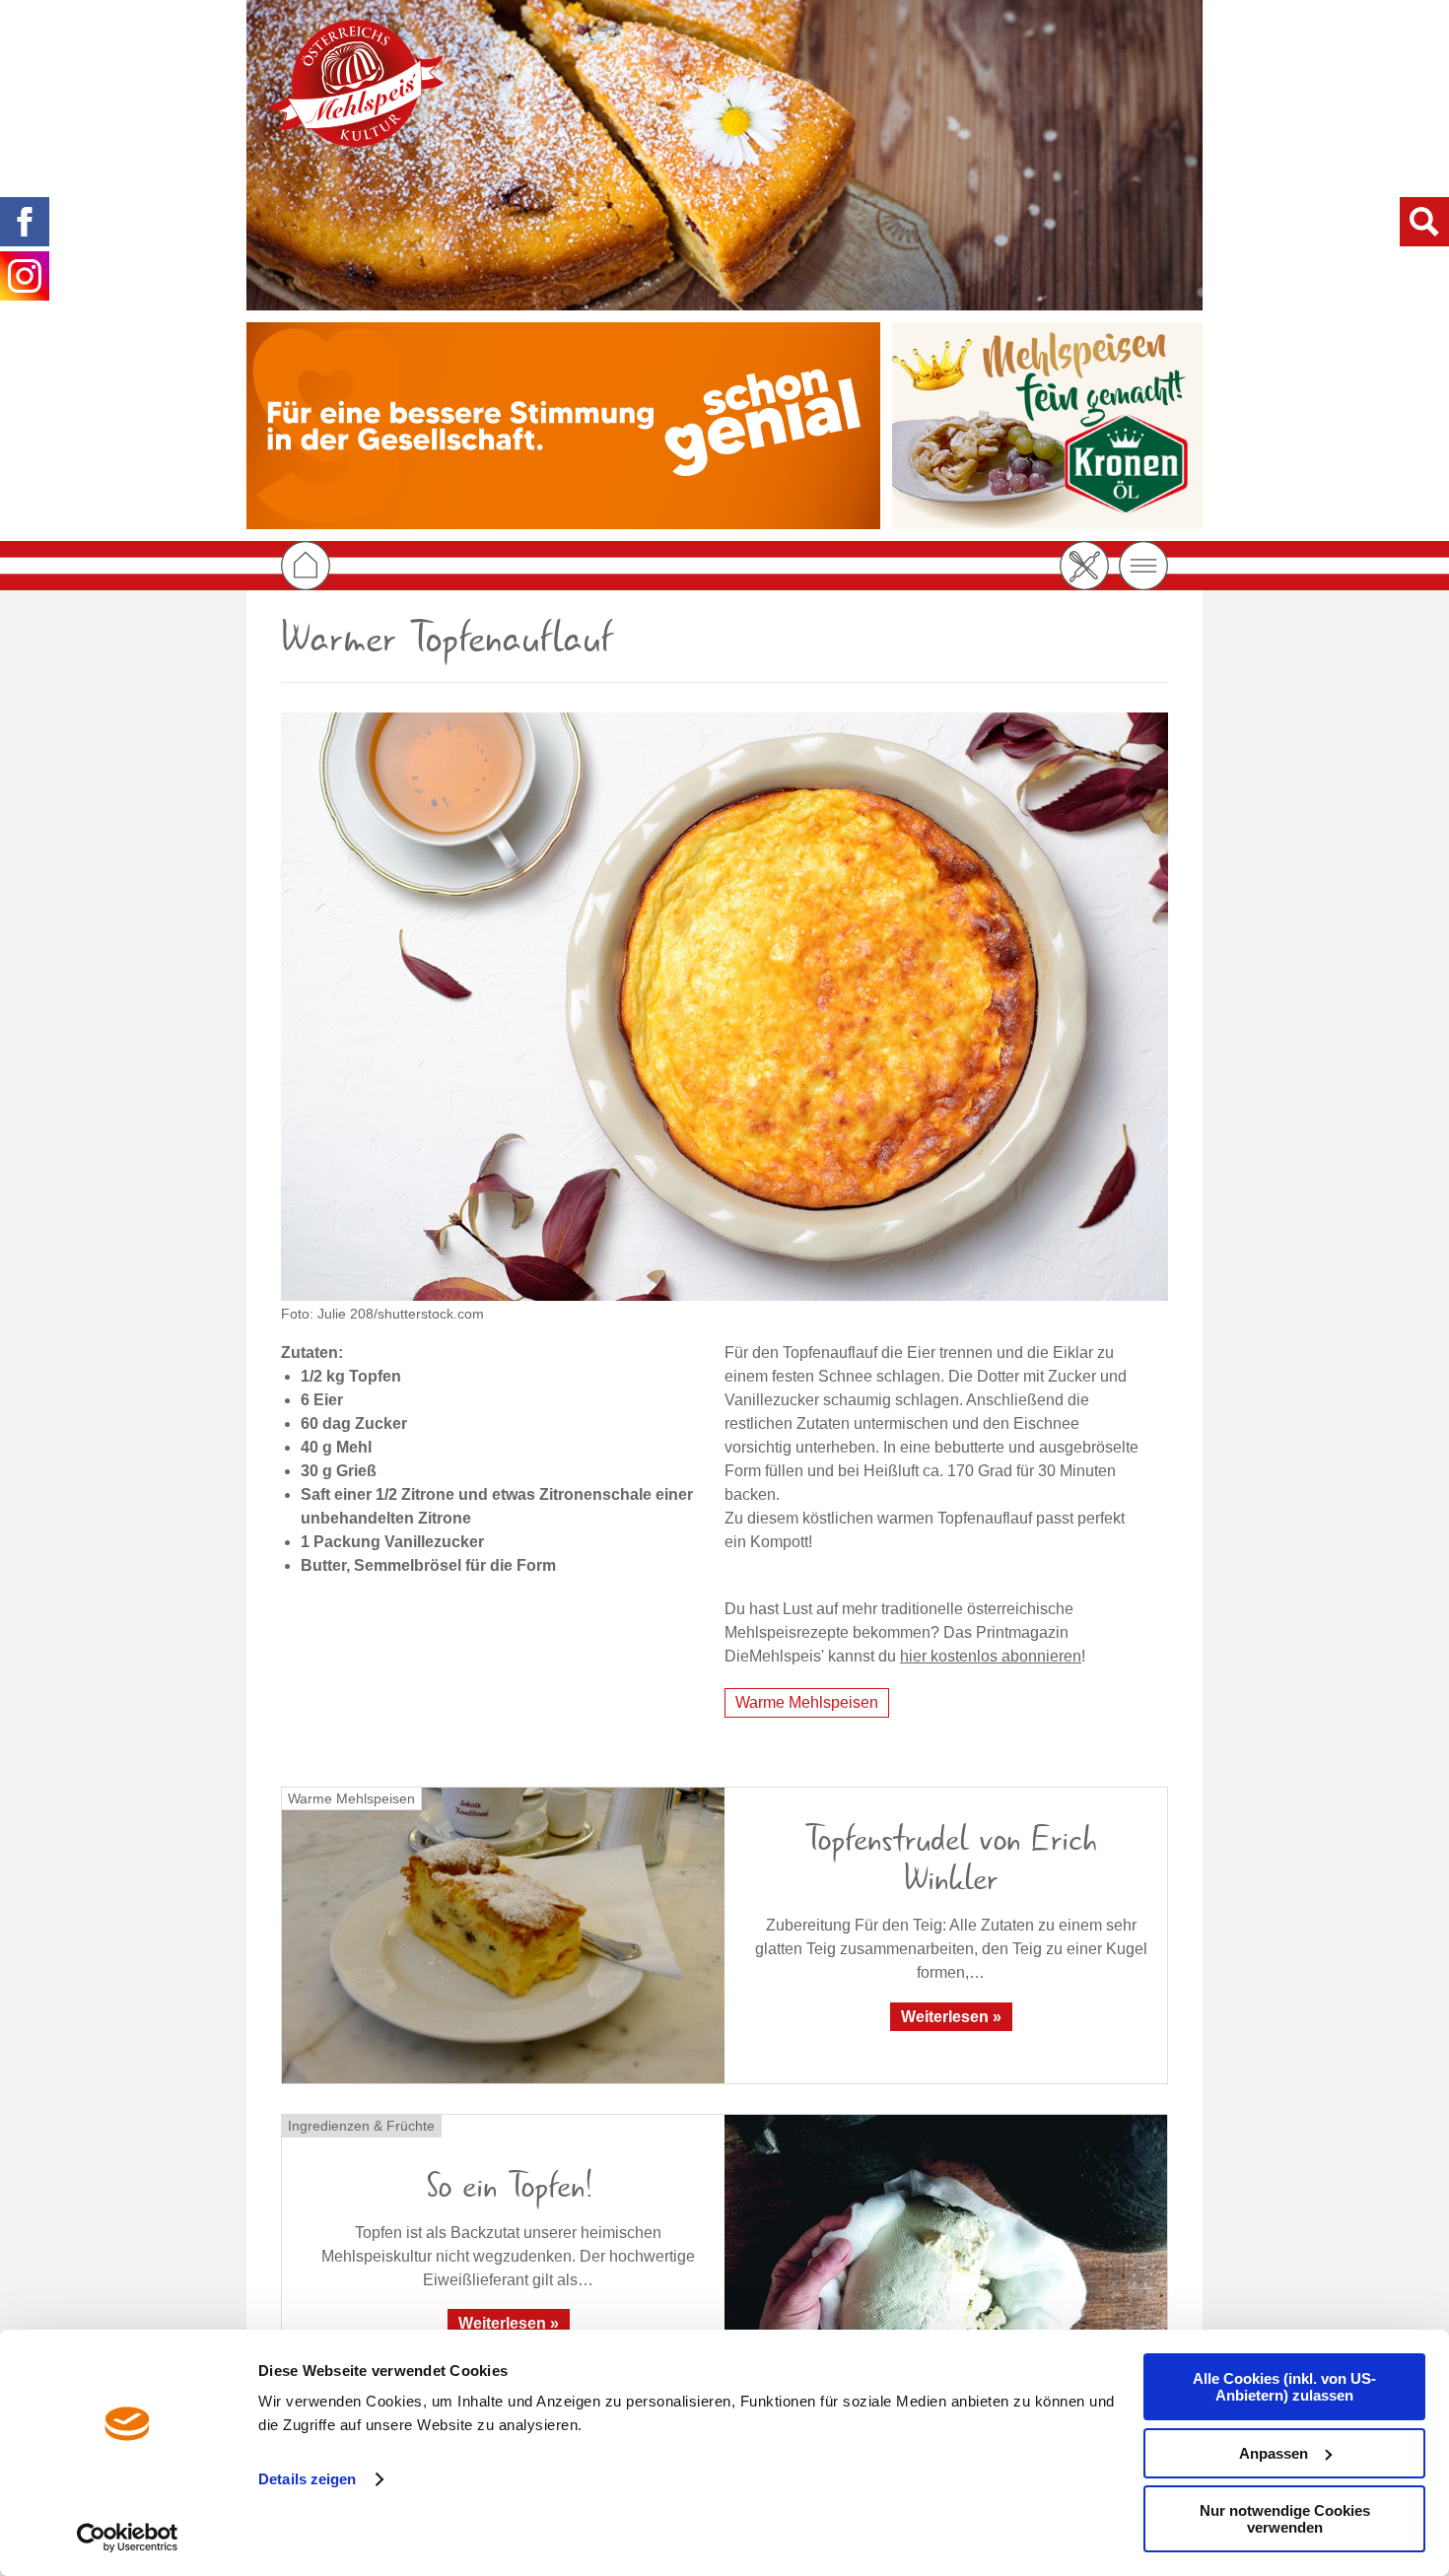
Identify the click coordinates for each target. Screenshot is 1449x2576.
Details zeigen (307, 2479)
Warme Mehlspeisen (807, 1702)
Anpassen (1274, 2453)
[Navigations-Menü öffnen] (1143, 566)
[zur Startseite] (355, 83)
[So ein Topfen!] (946, 2262)
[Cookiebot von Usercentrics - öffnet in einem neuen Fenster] (128, 2538)
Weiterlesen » (951, 2017)
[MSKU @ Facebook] (25, 222)
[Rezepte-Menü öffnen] (1084, 566)
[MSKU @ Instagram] (25, 276)
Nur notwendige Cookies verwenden (1285, 2519)
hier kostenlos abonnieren (991, 1656)
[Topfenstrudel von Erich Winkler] (503, 1935)
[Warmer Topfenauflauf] (724, 1007)
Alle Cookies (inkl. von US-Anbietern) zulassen (1284, 2387)
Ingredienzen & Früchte (361, 2126)
